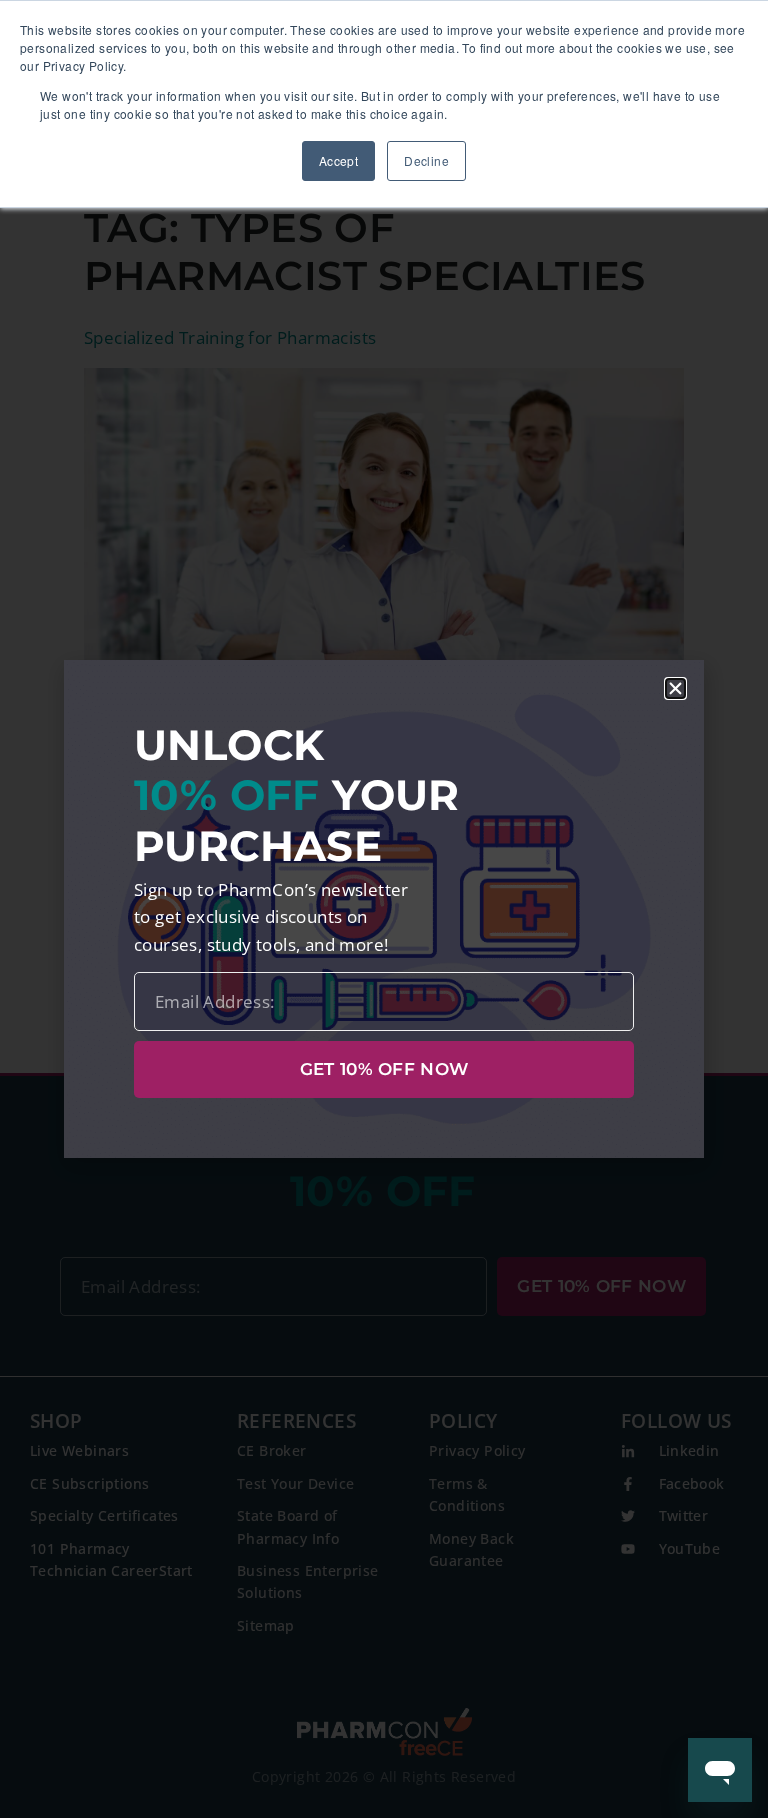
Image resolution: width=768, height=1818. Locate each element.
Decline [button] (426, 160)
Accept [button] (338, 160)
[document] (384, 909)
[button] (675, 688)
